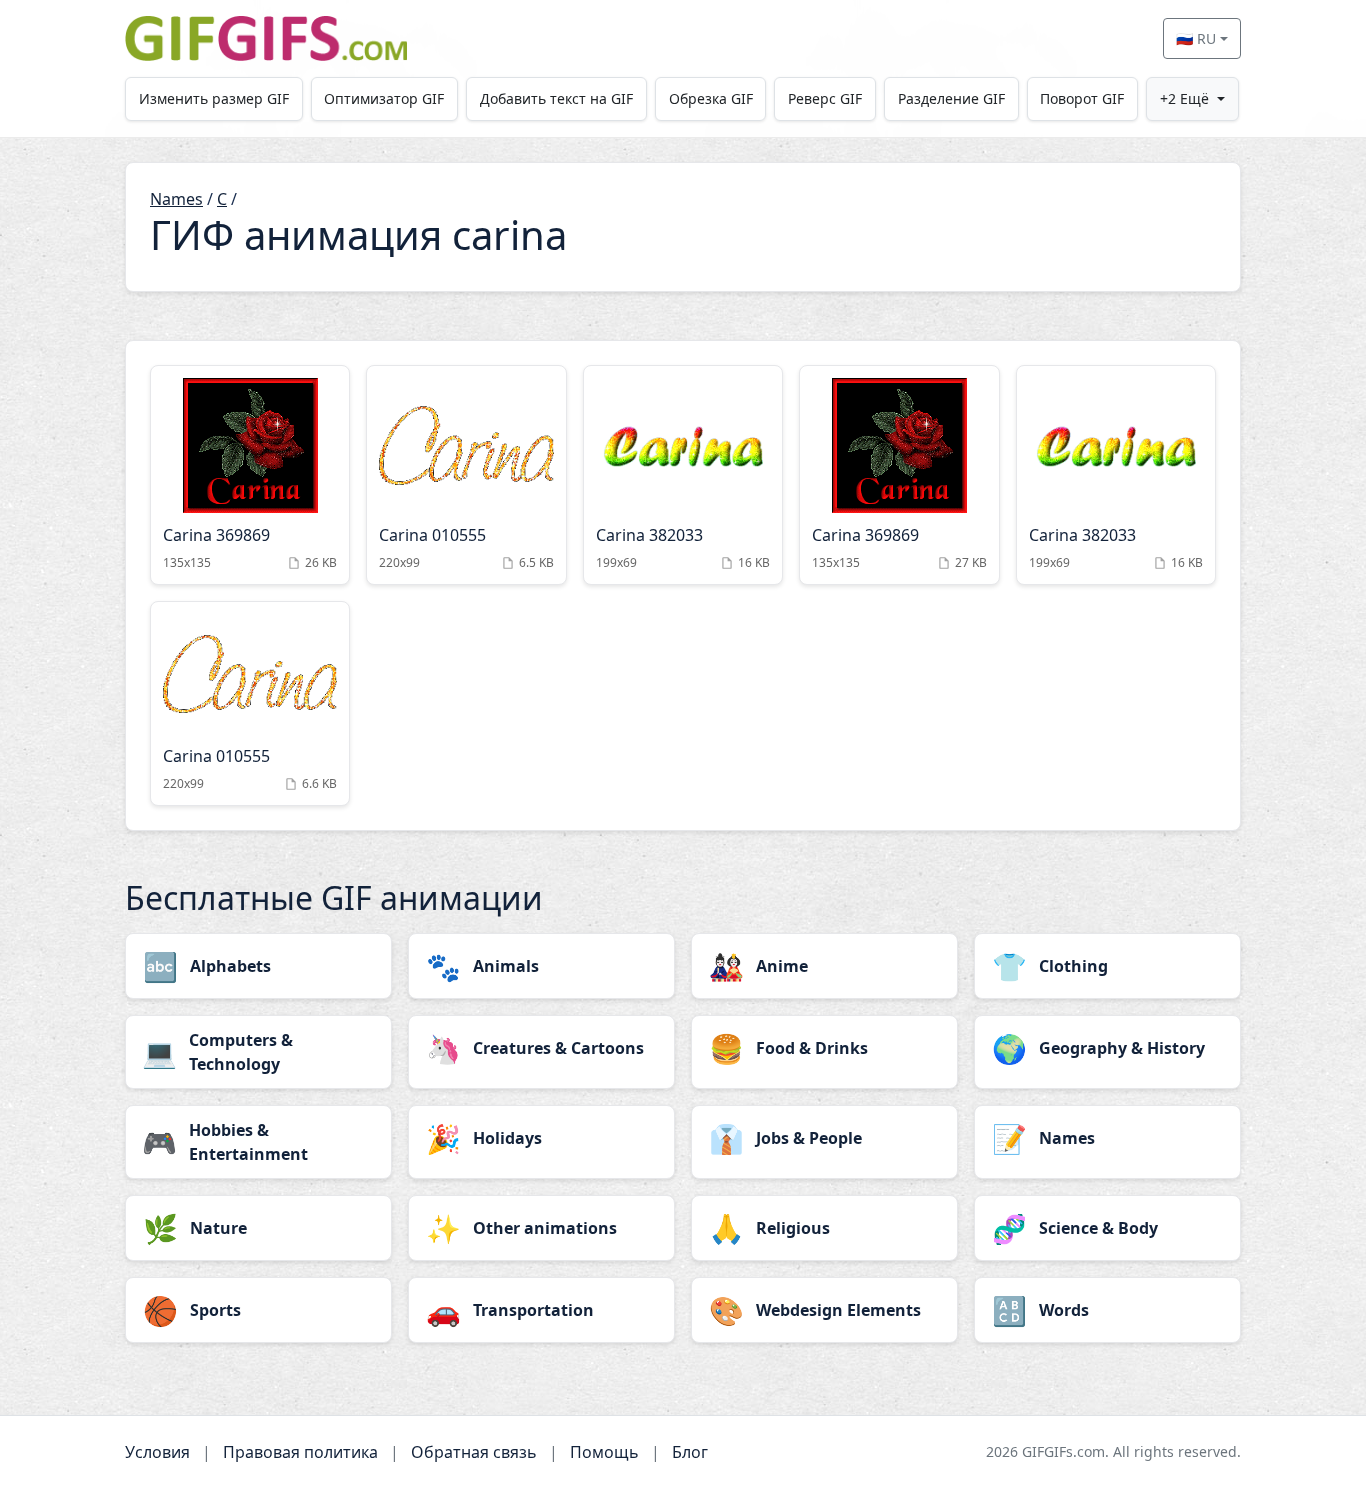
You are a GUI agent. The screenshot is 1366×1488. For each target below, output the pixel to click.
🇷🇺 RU (1196, 38)
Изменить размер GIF (214, 98)
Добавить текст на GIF (556, 98)
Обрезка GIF (711, 98)
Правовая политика (300, 1452)
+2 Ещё (1184, 98)
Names (176, 199)
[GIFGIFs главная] (266, 38)
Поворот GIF (1082, 98)
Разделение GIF (951, 98)
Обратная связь (474, 1452)
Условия (157, 1452)
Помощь (604, 1452)
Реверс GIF (825, 98)
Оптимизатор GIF (384, 98)
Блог (690, 1452)
